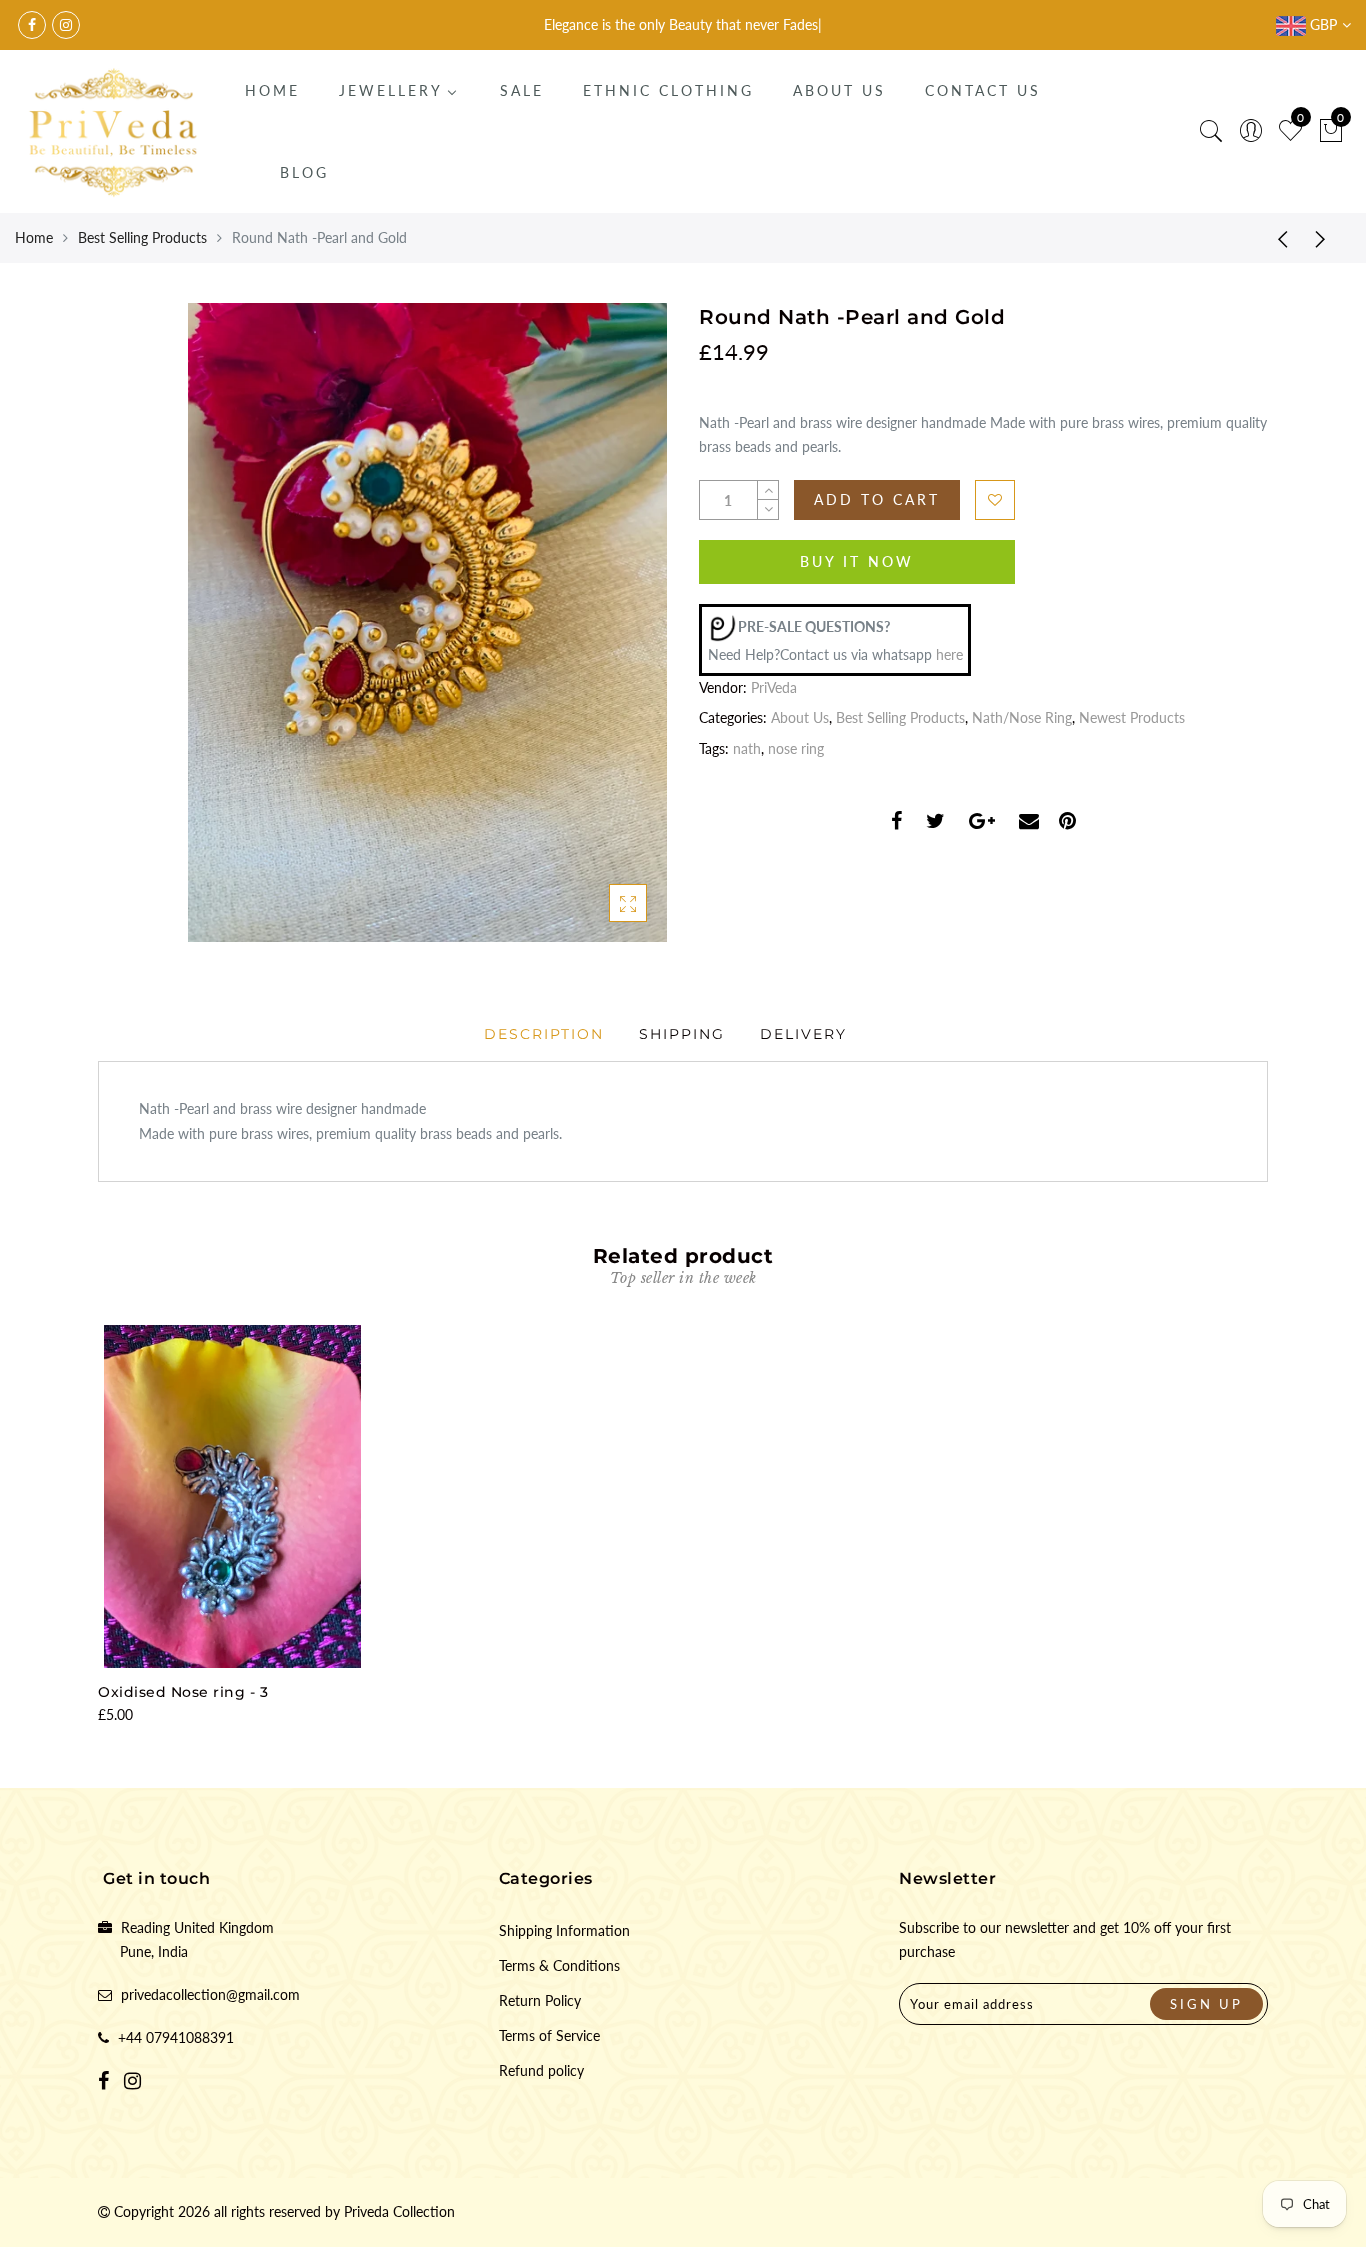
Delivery (803, 1034)
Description (544, 1034)
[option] (232, 1526)
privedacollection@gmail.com (210, 1994)
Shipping (682, 1034)
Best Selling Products (142, 237)
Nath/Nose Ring (1022, 717)
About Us (800, 717)
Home (34, 237)
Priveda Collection (399, 2211)
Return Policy (540, 2000)
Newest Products (1132, 717)
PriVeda (774, 687)
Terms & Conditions (559, 1965)
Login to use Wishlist (995, 500)
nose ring (796, 748)
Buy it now (857, 561)
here (949, 654)
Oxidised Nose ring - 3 (183, 1692)
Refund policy (541, 2070)
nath (747, 748)
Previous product (1276, 238)
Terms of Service (549, 2035)
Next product (1326, 238)
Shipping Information (564, 1930)
